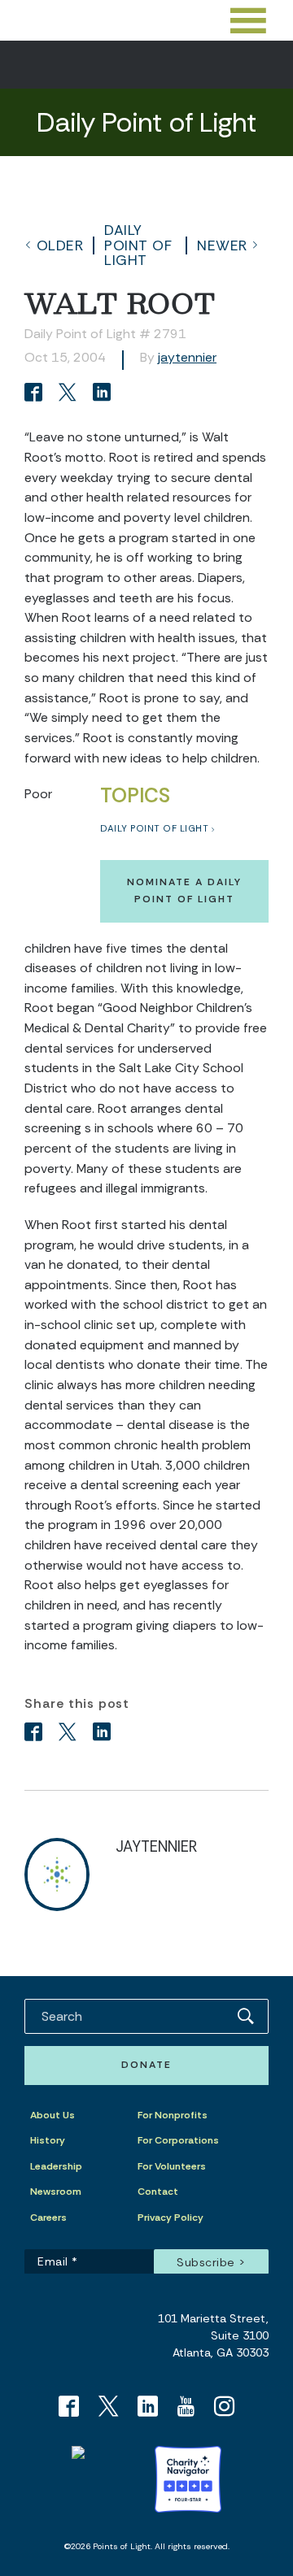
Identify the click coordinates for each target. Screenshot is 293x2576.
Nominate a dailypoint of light (184, 891)
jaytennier (187, 357)
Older (60, 245)
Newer (222, 245)
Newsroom (56, 2192)
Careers (48, 2218)
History (48, 2140)
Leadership (56, 2166)
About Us (52, 2115)
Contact (158, 2192)
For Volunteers (172, 2166)
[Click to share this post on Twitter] (70, 394)
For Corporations (178, 2140)
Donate (146, 2065)
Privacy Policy (171, 2218)
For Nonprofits (173, 2115)
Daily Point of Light (138, 245)
